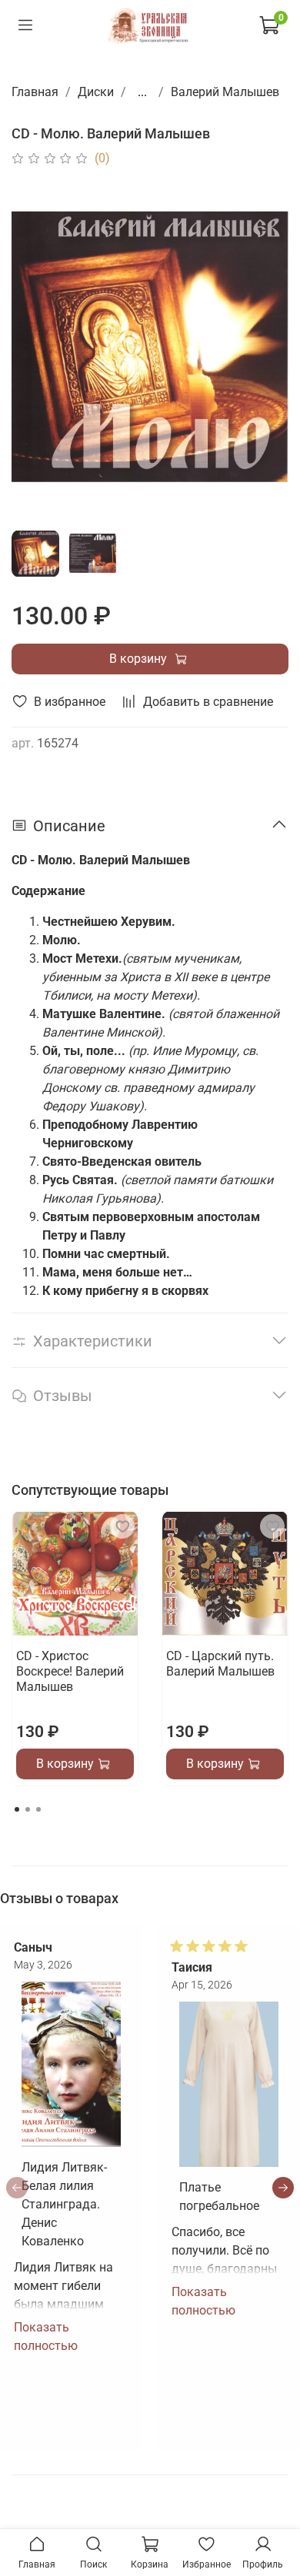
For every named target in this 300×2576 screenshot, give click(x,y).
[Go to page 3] (38, 1809)
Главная (35, 92)
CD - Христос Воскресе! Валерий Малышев (70, 1671)
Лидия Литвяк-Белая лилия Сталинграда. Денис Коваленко (64, 2204)
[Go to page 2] (28, 1809)
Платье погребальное (219, 2197)
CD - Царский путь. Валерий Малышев (220, 1664)
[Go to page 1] (17, 1809)
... (142, 92)
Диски (96, 92)
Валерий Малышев (225, 92)
